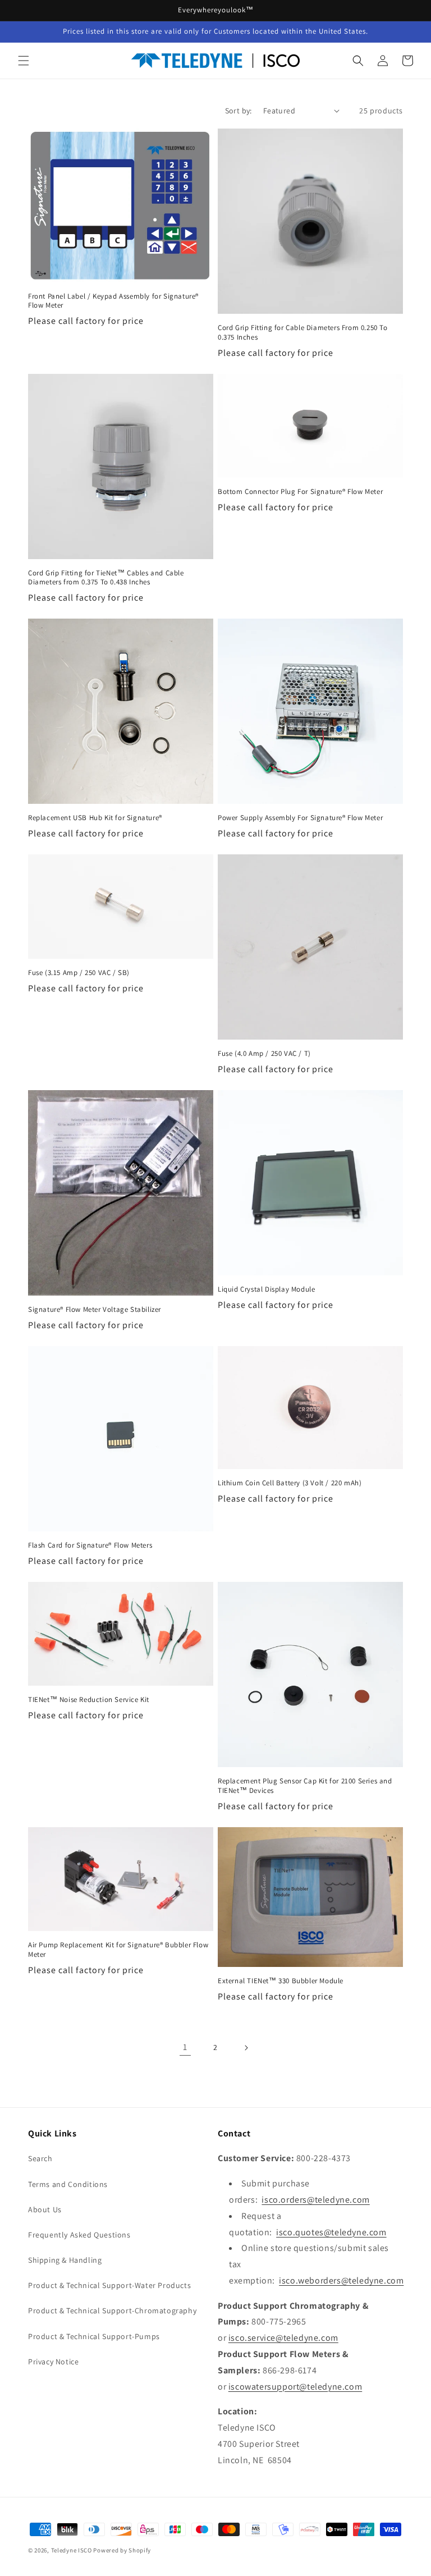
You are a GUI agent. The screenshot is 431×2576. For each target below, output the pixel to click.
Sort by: (239, 111)
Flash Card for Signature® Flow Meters (90, 1545)
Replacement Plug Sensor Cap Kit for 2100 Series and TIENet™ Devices (305, 1786)
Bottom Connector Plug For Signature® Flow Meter (300, 492)
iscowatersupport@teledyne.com (295, 2387)
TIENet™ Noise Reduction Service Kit (89, 1700)
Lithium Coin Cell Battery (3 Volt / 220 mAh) (290, 1483)
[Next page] (246, 2048)
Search (40, 2158)
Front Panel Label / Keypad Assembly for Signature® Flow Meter (113, 301)
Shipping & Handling (65, 2260)
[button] (24, 61)
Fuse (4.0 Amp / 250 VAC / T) (264, 1054)
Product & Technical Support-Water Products (109, 2285)
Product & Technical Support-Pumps (94, 2336)
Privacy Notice (53, 2362)
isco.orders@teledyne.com (315, 2200)
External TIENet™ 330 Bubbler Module (281, 1981)
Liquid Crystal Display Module (266, 1289)
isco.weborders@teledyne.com (341, 2280)
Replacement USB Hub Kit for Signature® (95, 818)
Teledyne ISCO (72, 2550)
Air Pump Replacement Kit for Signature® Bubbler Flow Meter (118, 1950)
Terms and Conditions (68, 2184)
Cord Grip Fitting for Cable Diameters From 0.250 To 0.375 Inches (303, 333)
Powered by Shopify (122, 2550)
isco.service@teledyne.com (283, 2338)
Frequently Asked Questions (79, 2235)
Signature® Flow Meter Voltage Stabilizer (95, 1310)
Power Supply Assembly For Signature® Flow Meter (300, 818)
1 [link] (185, 2047)
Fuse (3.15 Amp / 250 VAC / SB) (79, 973)
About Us (45, 2209)
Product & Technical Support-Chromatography (112, 2310)
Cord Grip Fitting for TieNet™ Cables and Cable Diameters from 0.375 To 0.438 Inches (106, 578)
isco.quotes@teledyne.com (331, 2232)
